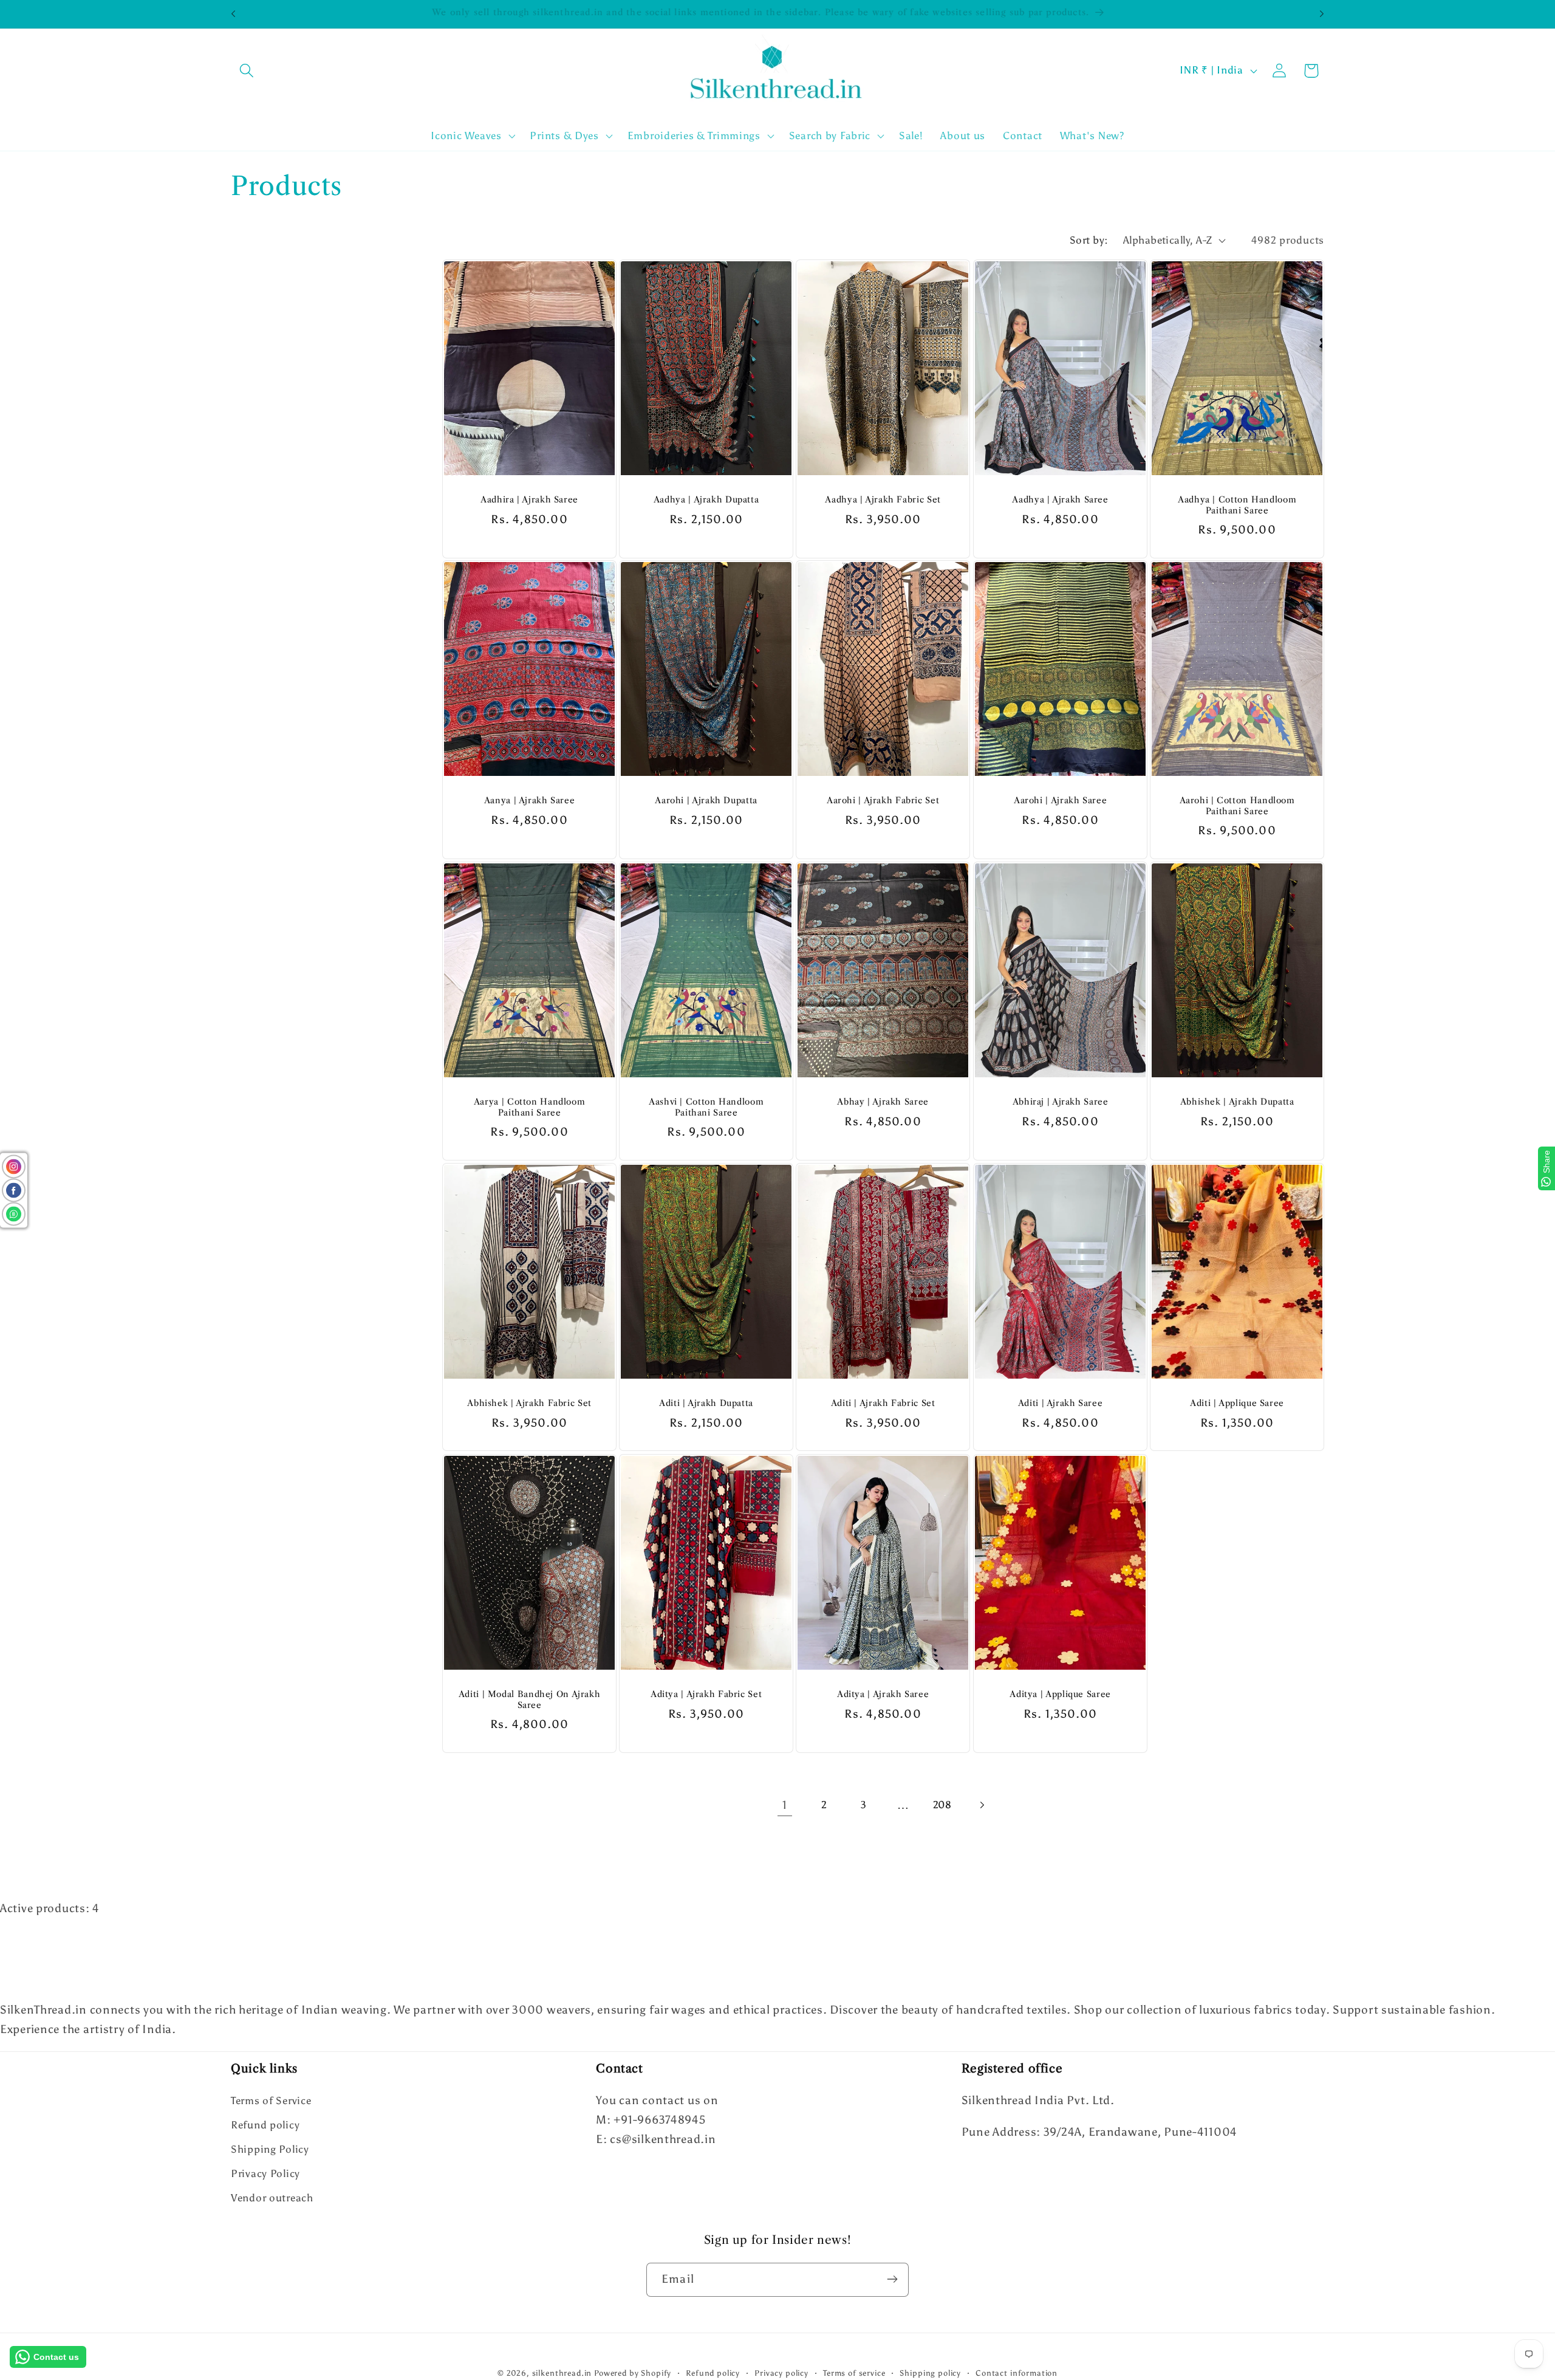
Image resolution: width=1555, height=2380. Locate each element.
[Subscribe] (892, 2279)
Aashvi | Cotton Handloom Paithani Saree (706, 1108)
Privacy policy (781, 2373)
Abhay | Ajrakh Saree (883, 1103)
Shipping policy (930, 2373)
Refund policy (265, 2125)
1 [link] (785, 1805)
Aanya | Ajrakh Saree (530, 801)
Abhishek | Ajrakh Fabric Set (529, 1404)
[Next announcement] (1322, 14)
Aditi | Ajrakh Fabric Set (883, 1404)
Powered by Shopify (633, 2373)
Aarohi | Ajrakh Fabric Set (883, 801)
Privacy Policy (265, 2174)
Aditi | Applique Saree (1237, 1404)
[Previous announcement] (233, 14)
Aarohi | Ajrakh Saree (1060, 801)
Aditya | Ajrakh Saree (883, 1694)
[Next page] (982, 1806)
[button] (247, 71)
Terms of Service (271, 2101)
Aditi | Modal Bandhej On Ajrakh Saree (530, 1700)
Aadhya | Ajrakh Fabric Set (883, 500)
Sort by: (1089, 240)
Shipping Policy (270, 2150)
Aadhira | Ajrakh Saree (529, 500)
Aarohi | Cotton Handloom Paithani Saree (1237, 807)
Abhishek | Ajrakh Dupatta (1237, 1103)
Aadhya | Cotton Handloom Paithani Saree (1237, 505)
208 (942, 1805)
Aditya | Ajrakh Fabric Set (706, 1694)
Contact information (1017, 2373)
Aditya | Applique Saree (1060, 1694)
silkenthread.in (562, 2373)
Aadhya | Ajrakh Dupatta (706, 500)
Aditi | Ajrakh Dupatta (706, 1404)
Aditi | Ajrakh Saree (1060, 1404)
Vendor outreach (272, 2198)
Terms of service (854, 2373)
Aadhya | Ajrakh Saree (1060, 500)
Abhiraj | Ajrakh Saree (1060, 1103)
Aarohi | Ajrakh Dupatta (707, 801)
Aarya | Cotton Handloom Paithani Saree (530, 1108)
